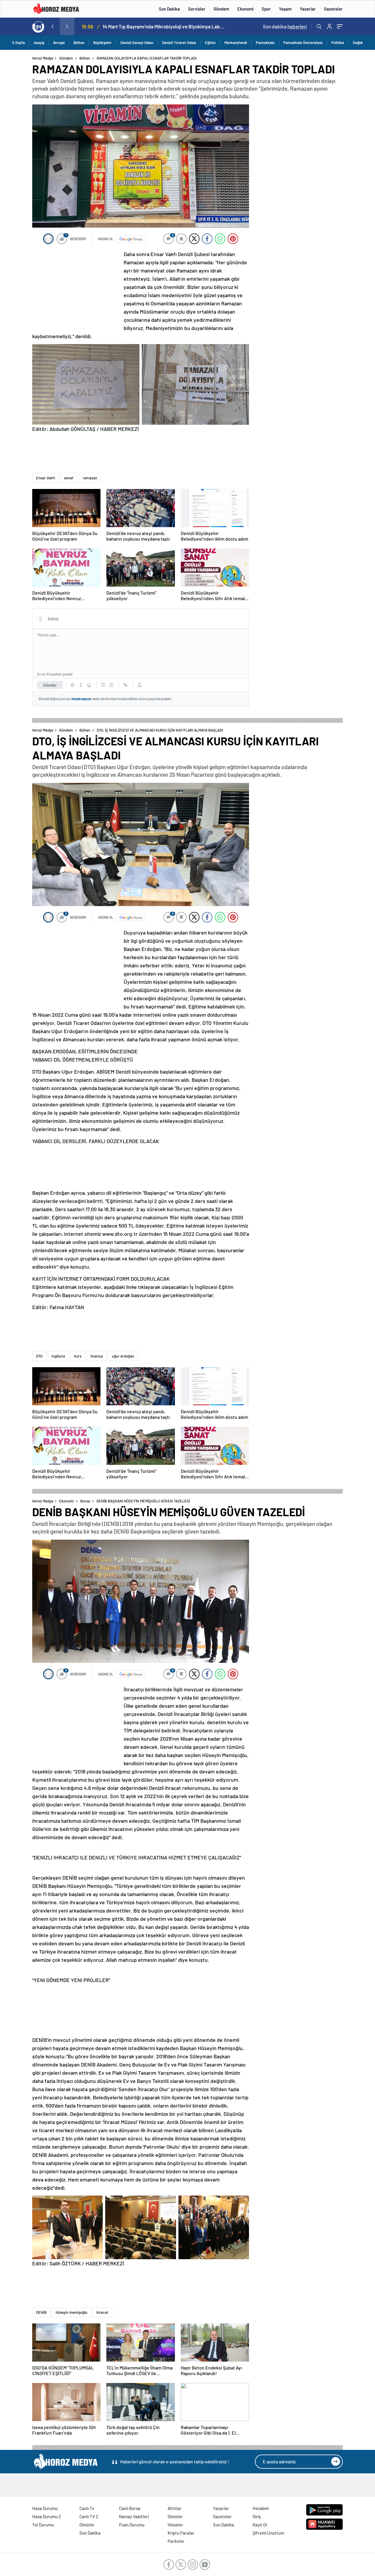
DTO (39, 1356)
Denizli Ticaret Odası (179, 43)
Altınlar (175, 2508)
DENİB (41, 2312)
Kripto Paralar (181, 2533)
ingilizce (58, 1356)
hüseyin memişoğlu (71, 2312)
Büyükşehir (102, 43)
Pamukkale (265, 43)
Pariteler (176, 2541)
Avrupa (59, 43)
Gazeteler (333, 9)
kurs (78, 1356)
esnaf (69, 478)
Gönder (50, 685)
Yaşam (285, 9)
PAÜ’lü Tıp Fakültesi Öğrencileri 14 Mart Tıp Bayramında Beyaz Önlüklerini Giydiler (164, 26)
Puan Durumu (132, 2525)
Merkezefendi (236, 43)
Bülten (79, 43)
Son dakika (285, 26)
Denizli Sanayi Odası (137, 43)
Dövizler (87, 2525)
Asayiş (39, 43)
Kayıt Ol (260, 2525)
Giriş (257, 2516)
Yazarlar (308, 9)
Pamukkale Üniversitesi (303, 43)
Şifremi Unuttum (268, 2533)
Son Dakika (169, 9)
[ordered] (103, 685)
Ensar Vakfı (46, 478)
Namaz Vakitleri (134, 2516)
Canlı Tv (87, 2508)
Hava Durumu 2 (47, 2516)
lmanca (97, 1356)
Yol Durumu (43, 2525)
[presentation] (52, 26)
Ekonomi (245, 9)
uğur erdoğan (123, 1356)
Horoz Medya (43, 58)
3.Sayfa (18, 43)
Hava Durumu (45, 2508)
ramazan (90, 478)
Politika (338, 43)
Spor (266, 9)
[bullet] (111, 685)
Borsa (85, 1501)
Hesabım (261, 2508)
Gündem (221, 9)
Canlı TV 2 (89, 2516)
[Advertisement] (76, 289)
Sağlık (358, 43)
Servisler (197, 9)
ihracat (102, 2312)
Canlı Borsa (130, 2508)
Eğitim (210, 43)
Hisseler (175, 2525)
